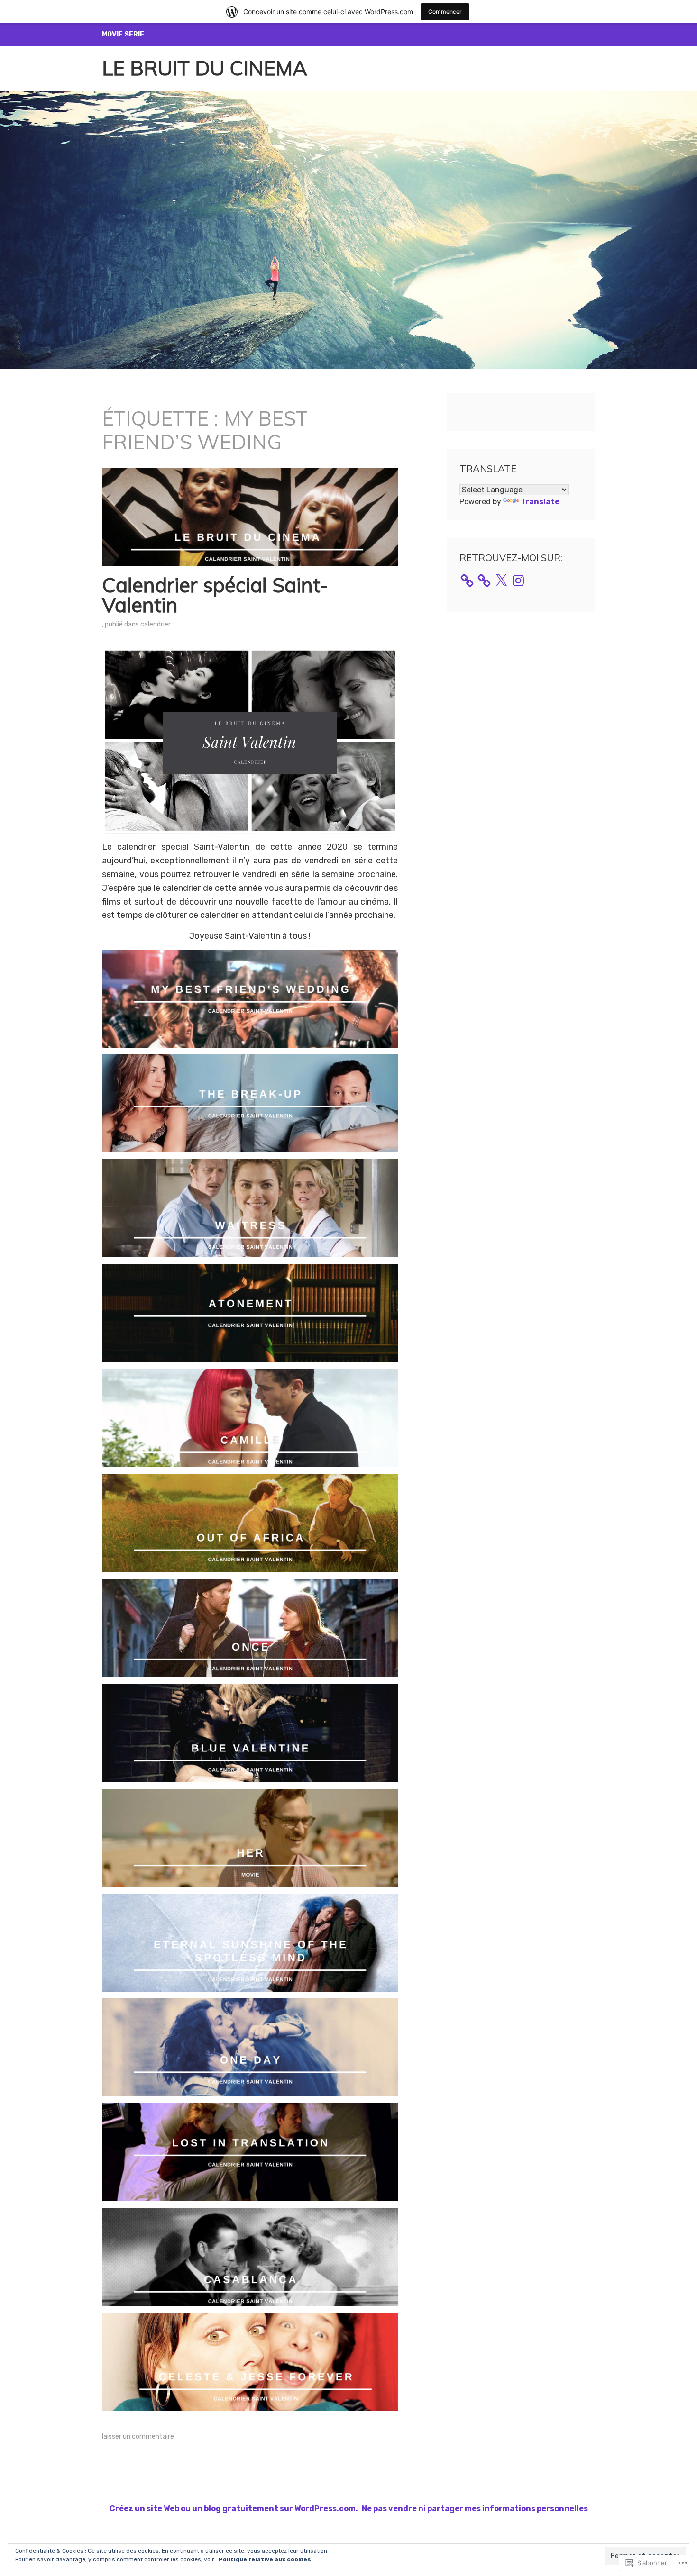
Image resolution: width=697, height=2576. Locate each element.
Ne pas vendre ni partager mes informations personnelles (475, 2508)
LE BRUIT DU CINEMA (205, 68)
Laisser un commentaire (138, 2436)
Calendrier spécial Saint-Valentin (215, 595)
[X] (501, 581)
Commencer (445, 12)
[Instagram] (518, 581)
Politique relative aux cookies (265, 2559)
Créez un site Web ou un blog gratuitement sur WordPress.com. (234, 2508)
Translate (540, 502)
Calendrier (156, 624)
